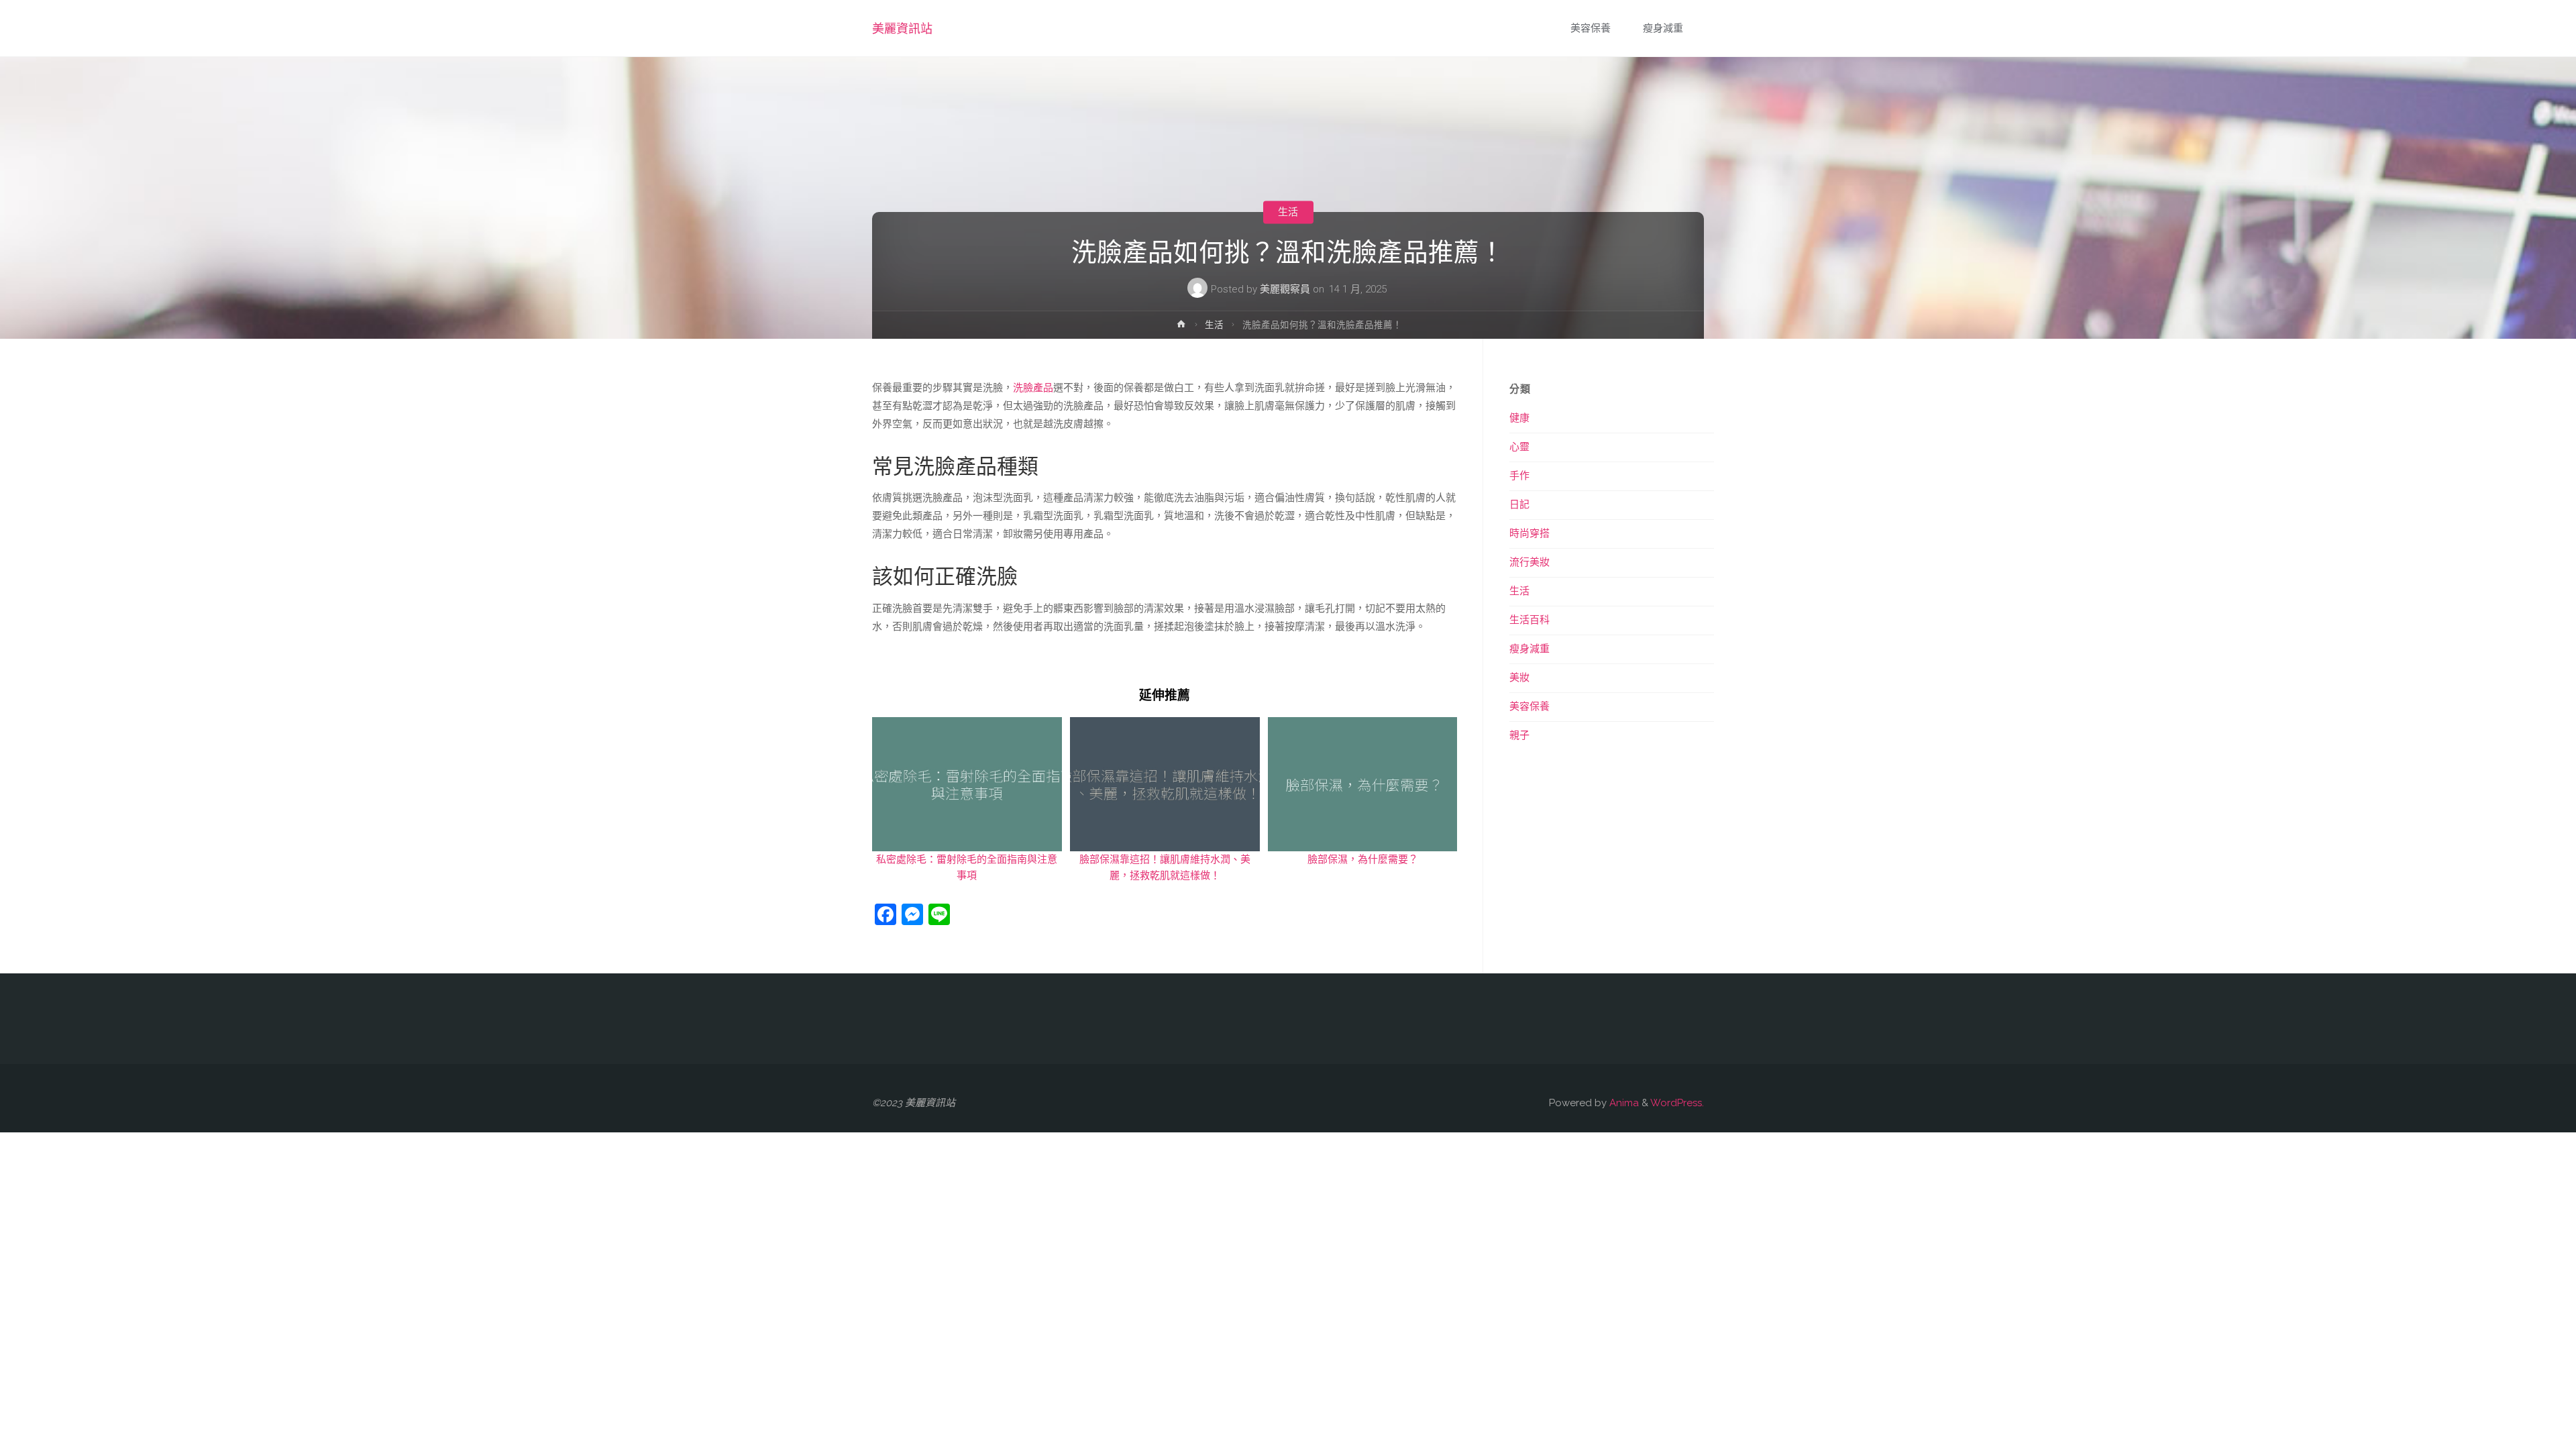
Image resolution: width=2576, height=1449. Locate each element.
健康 (1519, 418)
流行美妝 (1529, 562)
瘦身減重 (1529, 649)
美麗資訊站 (902, 29)
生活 (1288, 212)
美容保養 (1529, 706)
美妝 (1519, 678)
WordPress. (1677, 1103)
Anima (1623, 1103)
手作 (1519, 476)
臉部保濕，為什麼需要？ (1363, 859)
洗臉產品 (1033, 388)
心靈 (1519, 447)
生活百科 (1529, 620)
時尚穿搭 (1529, 533)
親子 (1519, 735)
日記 (1519, 504)
